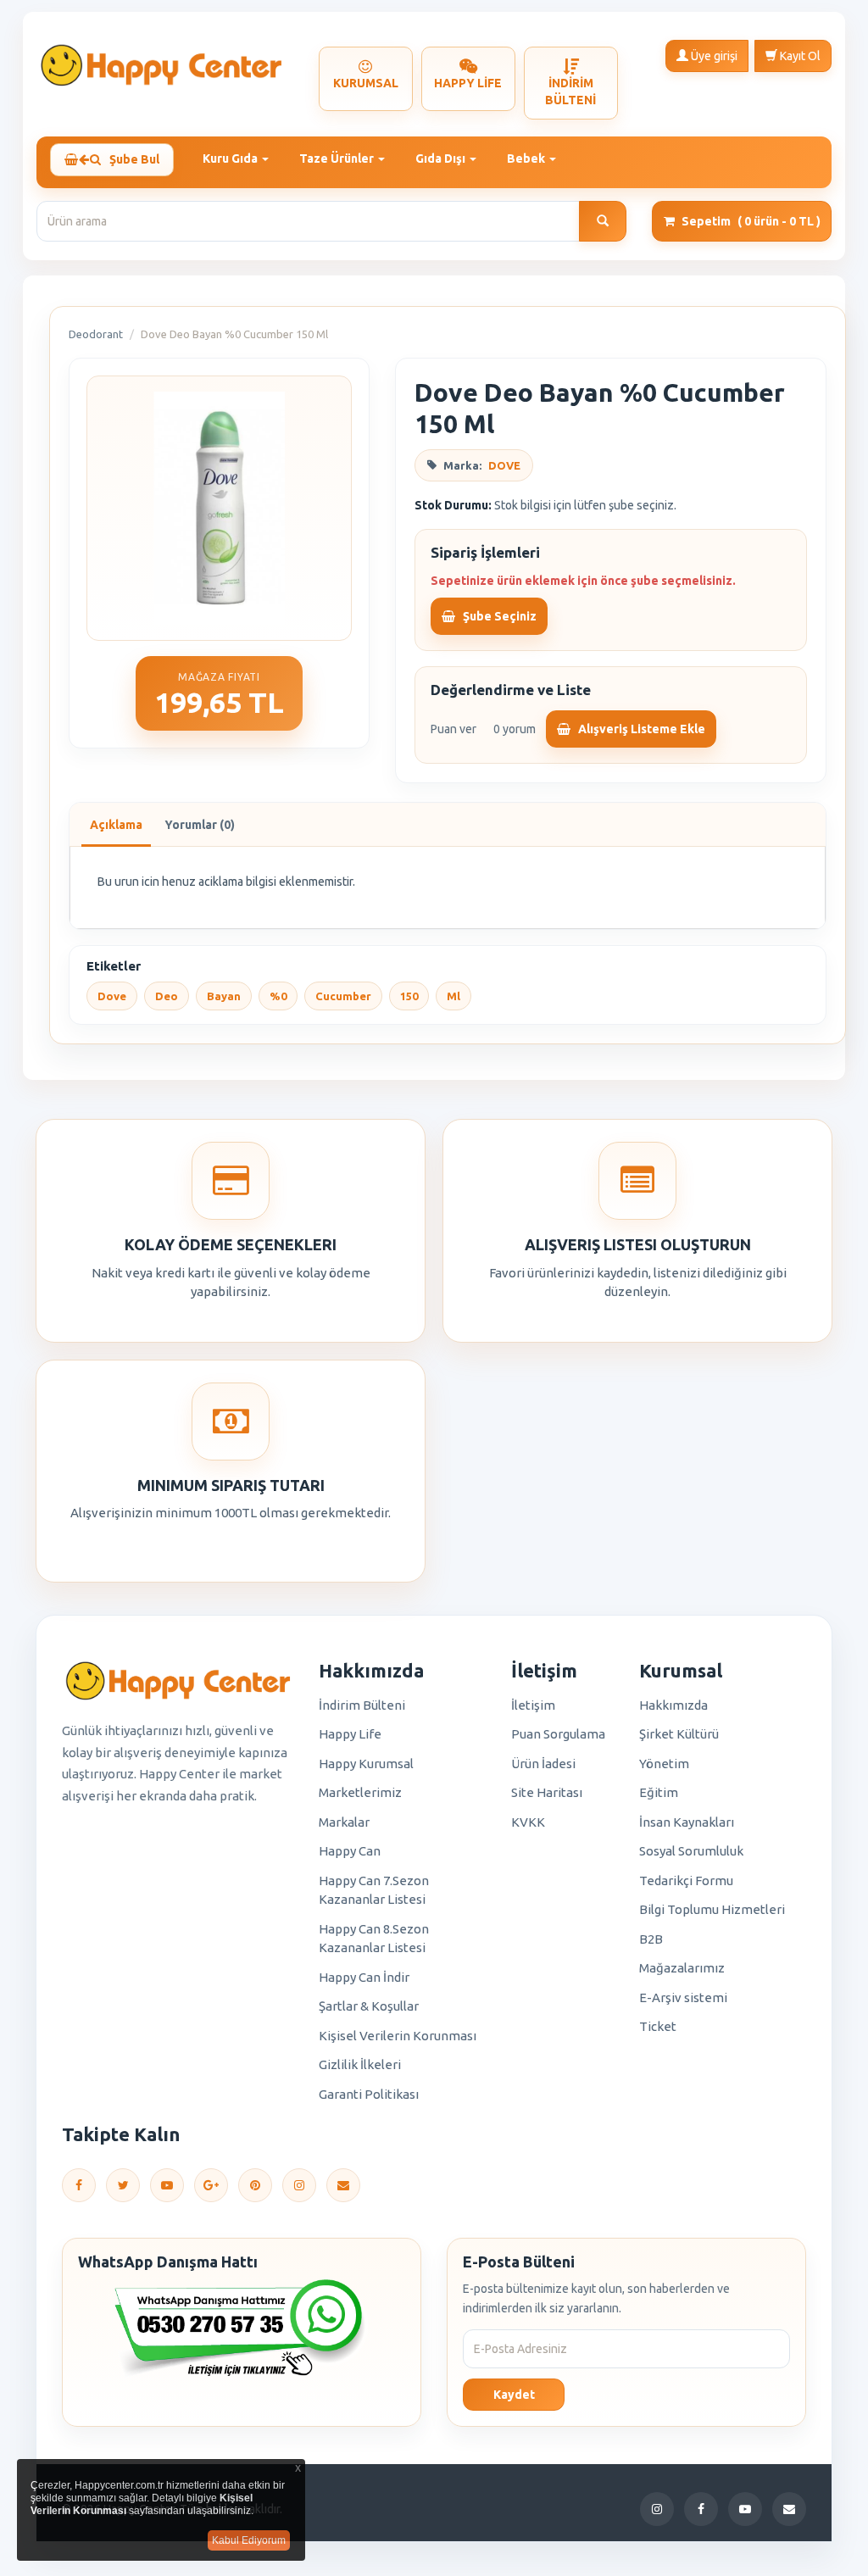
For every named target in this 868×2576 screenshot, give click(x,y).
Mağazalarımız (682, 1968)
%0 (278, 996)
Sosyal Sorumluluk (691, 1851)
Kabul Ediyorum (249, 2540)
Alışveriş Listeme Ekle (640, 729)
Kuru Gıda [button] (231, 159)
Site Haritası (547, 1792)
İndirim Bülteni (362, 1705)
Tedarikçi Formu (686, 1881)
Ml (453, 996)
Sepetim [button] (751, 221)
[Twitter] (123, 2185)
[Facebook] (79, 2185)
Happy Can (350, 1851)
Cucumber (343, 996)
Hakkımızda (673, 1705)
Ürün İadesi (543, 1764)
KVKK (528, 1822)
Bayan (224, 996)
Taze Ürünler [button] (338, 159)
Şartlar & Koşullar (369, 2006)
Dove (112, 996)
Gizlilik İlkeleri (360, 2064)
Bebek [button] (527, 159)
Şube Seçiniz (498, 616)
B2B (651, 1939)
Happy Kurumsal (366, 1764)
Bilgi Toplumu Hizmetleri (712, 1909)
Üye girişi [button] (713, 56)
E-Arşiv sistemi (683, 1997)
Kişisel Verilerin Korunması (398, 2036)
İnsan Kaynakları (687, 1822)
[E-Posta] (343, 2185)
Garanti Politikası (369, 2094)
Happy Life (350, 1734)
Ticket (658, 2026)
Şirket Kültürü (679, 1734)
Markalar (344, 1822)
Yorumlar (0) (200, 825)
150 (409, 996)
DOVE (504, 465)
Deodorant (96, 334)
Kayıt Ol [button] (799, 56)
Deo (167, 996)
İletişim (533, 1705)
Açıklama (116, 825)
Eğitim (659, 1792)
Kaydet (514, 2395)
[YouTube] (167, 2185)
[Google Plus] (211, 2185)
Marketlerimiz (360, 1792)
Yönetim (664, 1764)
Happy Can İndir (364, 1977)
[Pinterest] (255, 2185)
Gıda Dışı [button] (442, 159)
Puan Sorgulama (558, 1734)
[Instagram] (299, 2185)
